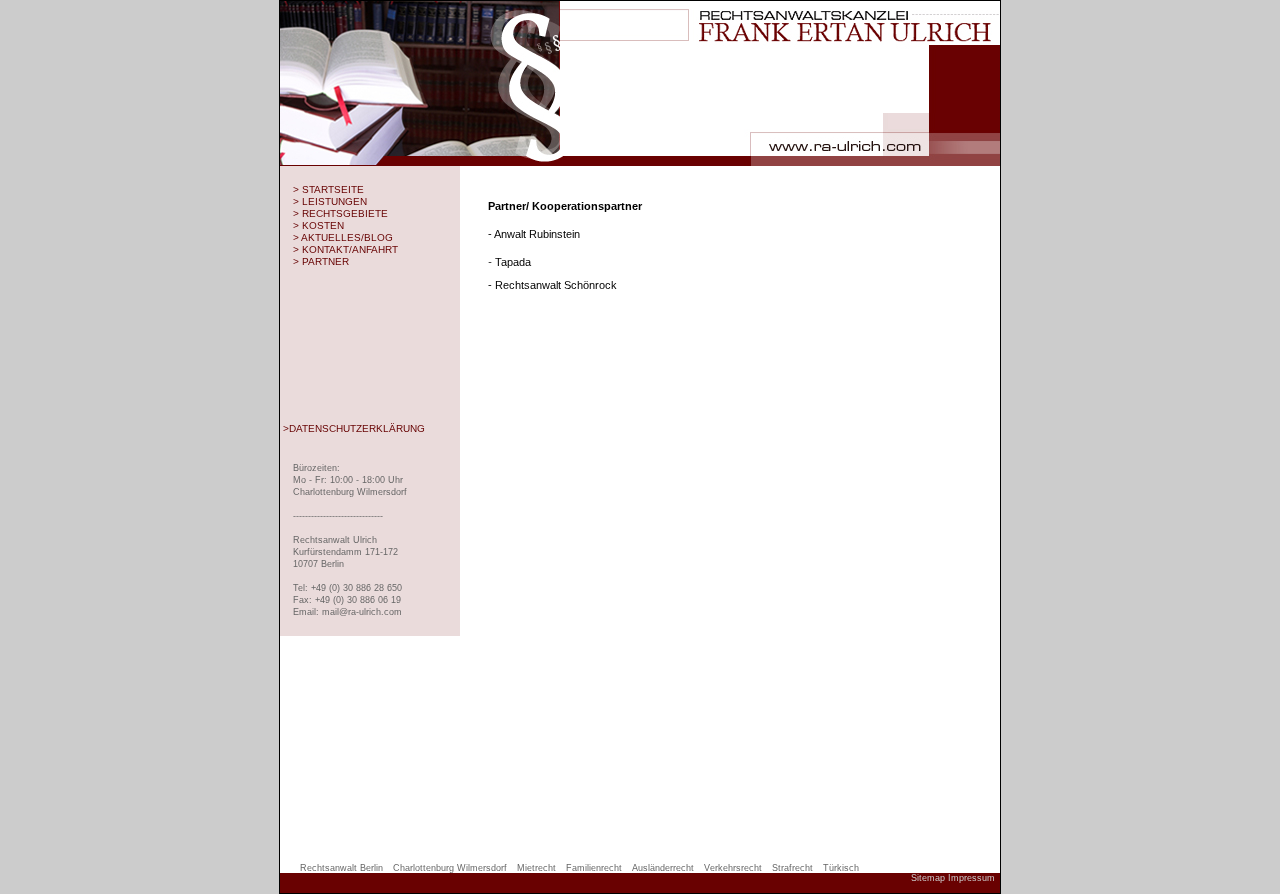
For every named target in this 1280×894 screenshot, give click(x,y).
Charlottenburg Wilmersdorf (450, 868)
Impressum (971, 878)
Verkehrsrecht (733, 868)
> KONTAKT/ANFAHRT (345, 249)
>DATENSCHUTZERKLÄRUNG (354, 428)
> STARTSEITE (328, 189)
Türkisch (841, 868)
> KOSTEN (318, 225)
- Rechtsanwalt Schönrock (552, 285)
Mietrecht (536, 868)
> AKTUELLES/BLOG (343, 237)
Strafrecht (792, 868)
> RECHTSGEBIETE (340, 213)
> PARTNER (321, 261)
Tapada (509, 262)
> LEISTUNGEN (330, 201)
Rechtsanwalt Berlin (341, 868)
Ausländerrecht (663, 868)
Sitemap (928, 878)
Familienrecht (594, 868)
